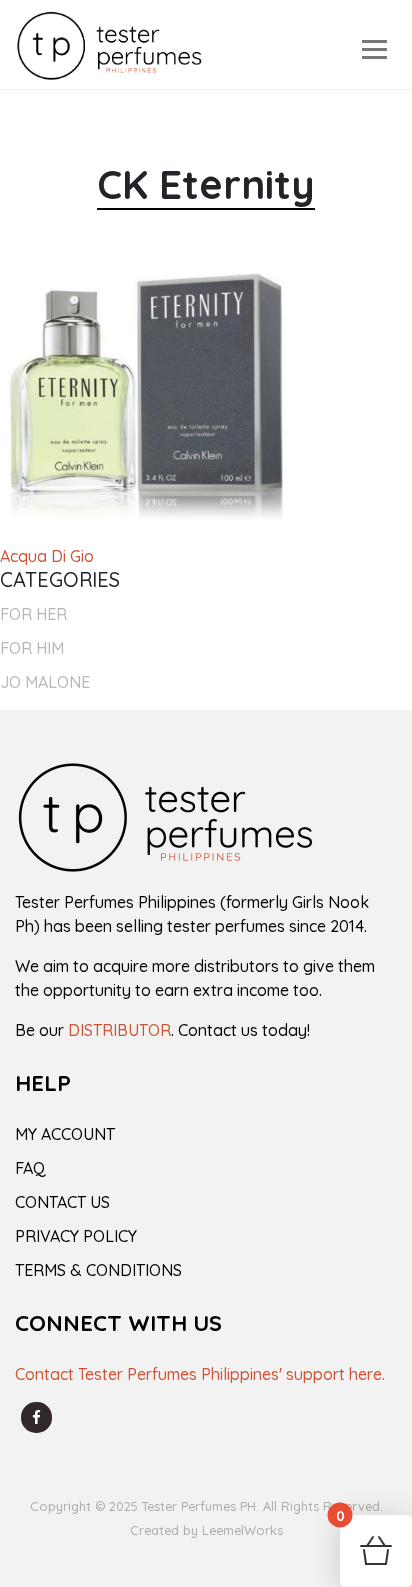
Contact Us (62, 1202)
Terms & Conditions (98, 1270)
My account (65, 1134)
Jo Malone (45, 682)
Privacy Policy (76, 1236)
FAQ (30, 1168)
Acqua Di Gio (47, 556)
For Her (33, 614)
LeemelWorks (242, 1530)
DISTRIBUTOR (119, 1030)
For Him (32, 648)
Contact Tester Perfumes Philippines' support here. (200, 1374)
